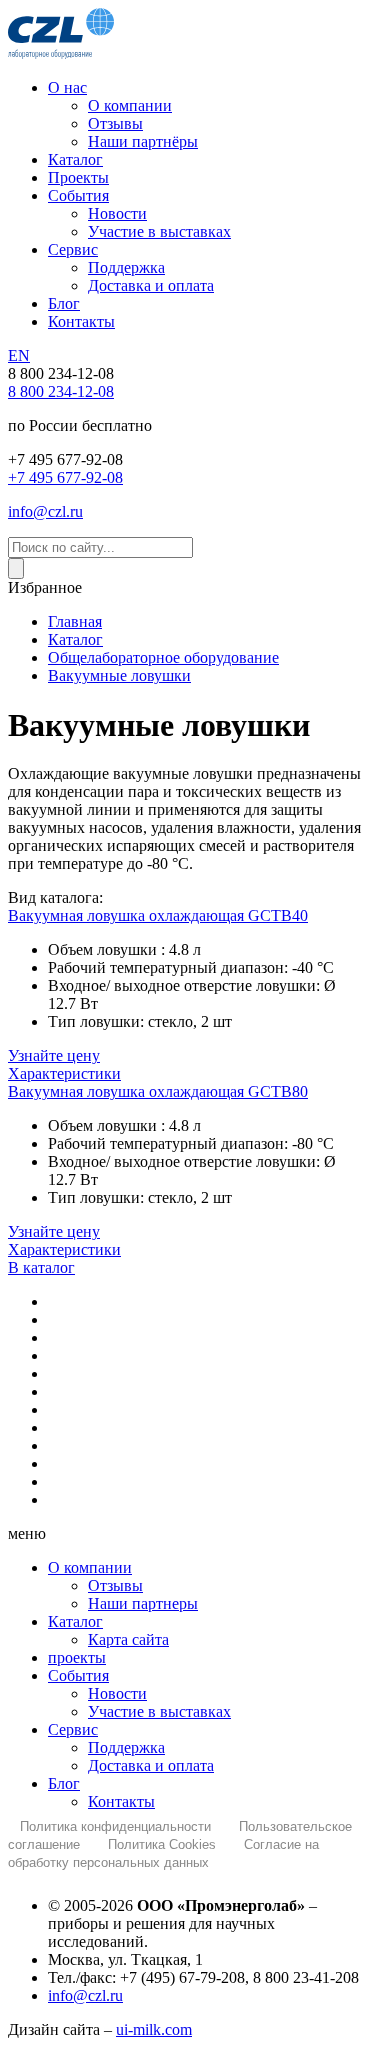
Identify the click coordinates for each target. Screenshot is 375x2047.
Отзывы (115, 1585)
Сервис (73, 1729)
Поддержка (126, 1747)
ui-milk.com (154, 2029)
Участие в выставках (159, 1711)
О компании (90, 1567)
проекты (77, 1657)
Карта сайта (128, 1639)
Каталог (75, 1621)
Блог (64, 1783)
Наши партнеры (143, 1603)
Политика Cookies (162, 1844)
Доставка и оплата (151, 1765)
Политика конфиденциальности (115, 1826)
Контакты (121, 1801)
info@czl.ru (85, 1995)
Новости (117, 1693)
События (78, 1675)
